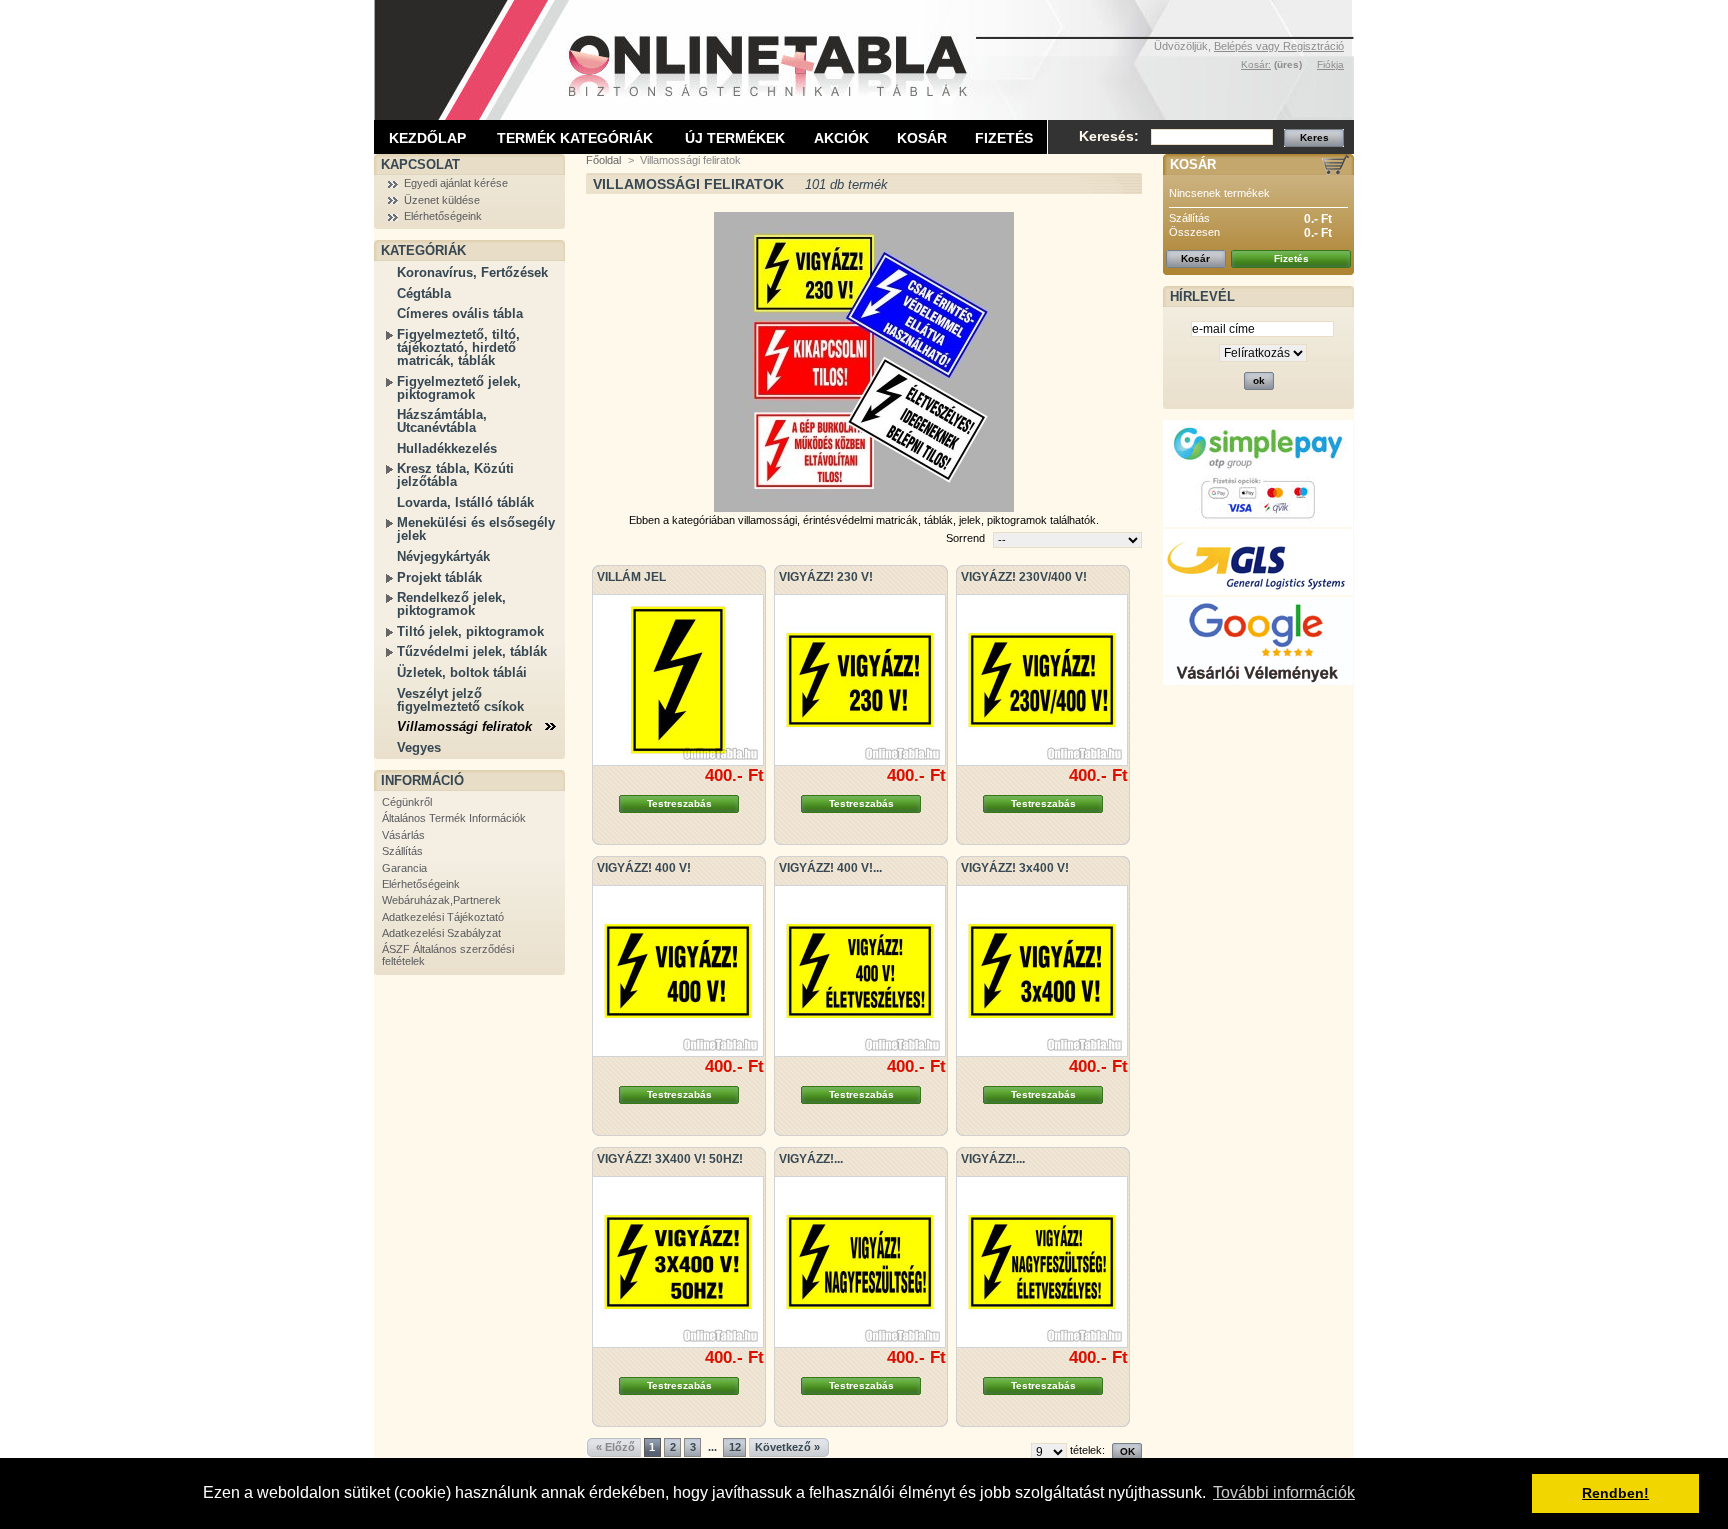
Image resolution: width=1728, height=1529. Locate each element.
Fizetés (1004, 138)
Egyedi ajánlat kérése (456, 183)
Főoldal (603, 160)
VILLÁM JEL (631, 577)
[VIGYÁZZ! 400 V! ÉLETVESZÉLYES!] (860, 971)
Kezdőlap (427, 138)
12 (735, 1447)
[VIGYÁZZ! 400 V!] (678, 971)
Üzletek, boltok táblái (462, 672)
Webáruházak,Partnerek (441, 900)
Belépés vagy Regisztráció (1279, 46)
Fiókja (1330, 64)
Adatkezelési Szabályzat (441, 933)
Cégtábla (424, 293)
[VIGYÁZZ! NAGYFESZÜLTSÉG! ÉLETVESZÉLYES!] (1042, 1262)
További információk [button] (1284, 1492)
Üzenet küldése (442, 200)
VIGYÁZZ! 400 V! (644, 868)
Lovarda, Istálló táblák (465, 502)
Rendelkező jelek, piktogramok (451, 604)
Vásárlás (403, 835)
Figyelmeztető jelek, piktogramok (459, 388)
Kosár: (1256, 64)
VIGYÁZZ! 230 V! (826, 577)
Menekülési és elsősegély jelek (476, 529)
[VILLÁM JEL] (678, 680)
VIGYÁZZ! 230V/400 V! (1024, 577)
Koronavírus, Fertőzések (472, 272)
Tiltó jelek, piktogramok (470, 631)
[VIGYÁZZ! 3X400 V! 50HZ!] (678, 1262)
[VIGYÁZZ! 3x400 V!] (1042, 971)
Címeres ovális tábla (460, 313)
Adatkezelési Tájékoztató (443, 917)
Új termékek (735, 138)
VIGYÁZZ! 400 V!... (830, 868)
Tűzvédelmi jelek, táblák (472, 651)
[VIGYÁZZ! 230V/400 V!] (1042, 680)
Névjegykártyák (443, 556)
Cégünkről (407, 802)
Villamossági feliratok (464, 726)
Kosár (922, 138)
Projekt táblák (439, 577)
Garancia (404, 868)
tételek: (1087, 1450)
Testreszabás (679, 803)
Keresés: (1109, 136)
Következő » (787, 1447)
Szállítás (402, 851)
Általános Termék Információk (454, 818)
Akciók (841, 138)
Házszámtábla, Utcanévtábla (442, 421)
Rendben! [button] (1615, 1493)
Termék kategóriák (575, 138)
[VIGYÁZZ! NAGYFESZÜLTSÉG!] (860, 1262)
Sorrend (965, 538)
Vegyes (419, 747)
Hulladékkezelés (447, 448)
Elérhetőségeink (443, 216)
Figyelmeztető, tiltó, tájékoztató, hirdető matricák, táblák (458, 347)
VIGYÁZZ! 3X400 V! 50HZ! (670, 1159)
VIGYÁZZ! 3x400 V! (1015, 868)
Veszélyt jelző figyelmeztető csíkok (460, 700)
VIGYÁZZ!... (811, 1159)
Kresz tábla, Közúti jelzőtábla (455, 475)
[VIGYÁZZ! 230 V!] (860, 680)
